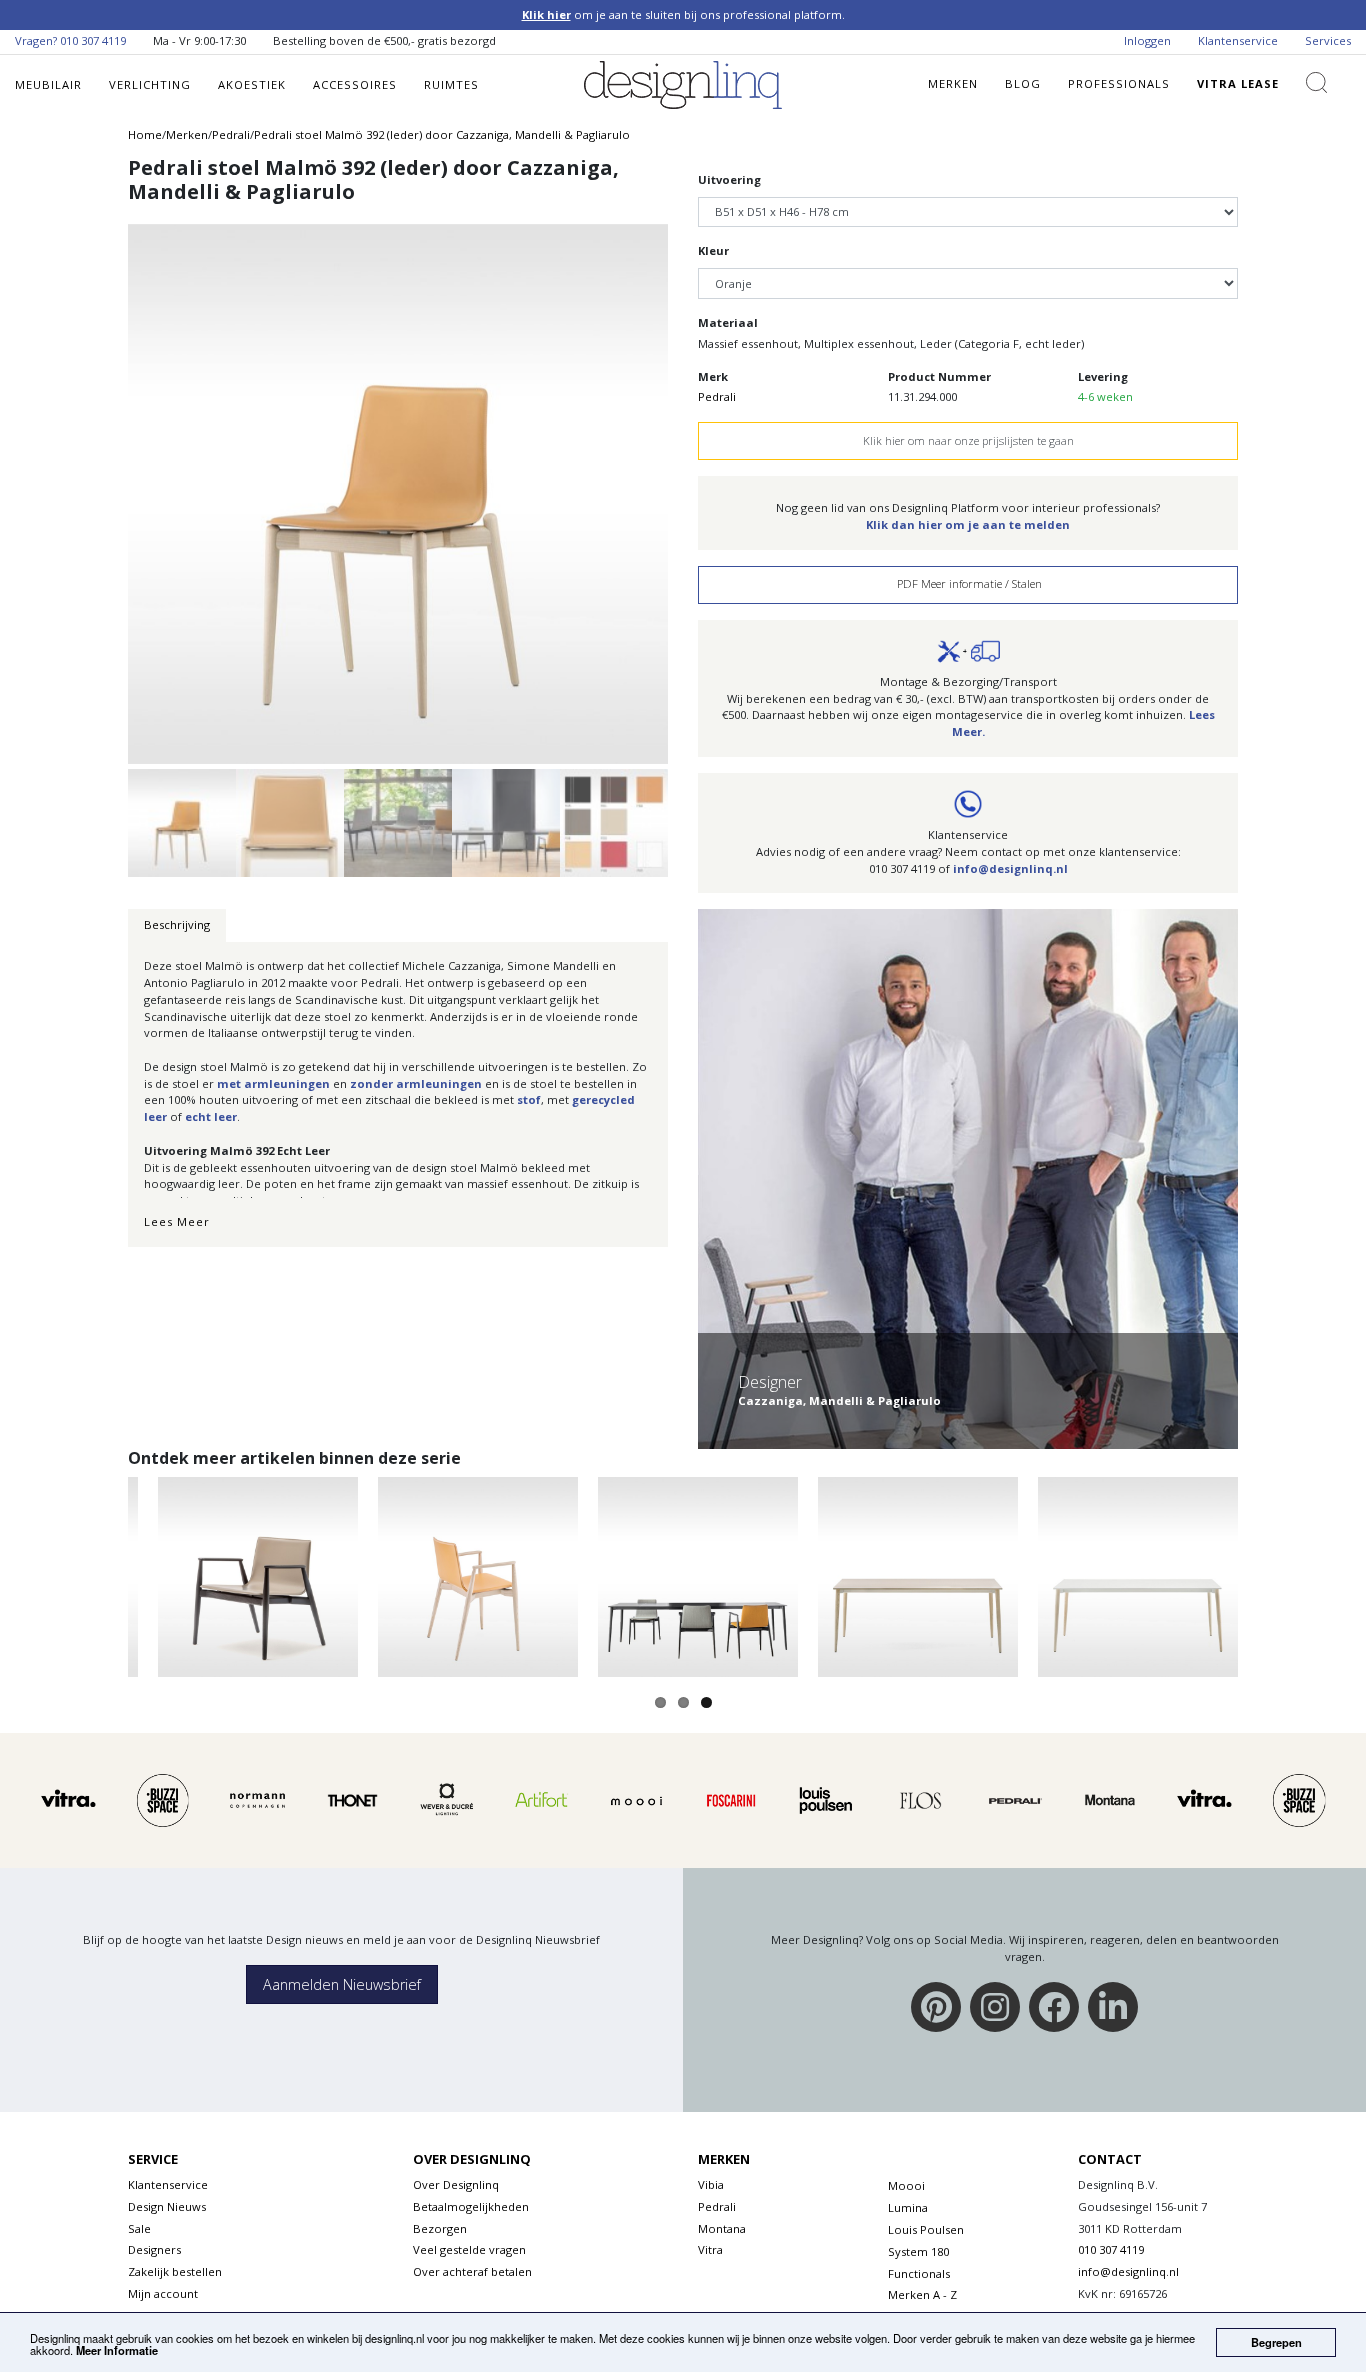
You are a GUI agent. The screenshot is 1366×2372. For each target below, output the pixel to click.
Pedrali (717, 396)
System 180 (918, 2251)
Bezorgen (440, 2228)
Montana (722, 2228)
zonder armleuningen (416, 1083)
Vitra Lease (1238, 83)
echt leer (211, 1116)
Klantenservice (1238, 40)
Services (1328, 40)
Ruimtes (451, 84)
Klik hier (546, 14)
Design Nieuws (167, 2206)
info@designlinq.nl (1010, 868)
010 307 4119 (93, 40)
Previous (91, 482)
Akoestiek (252, 84)
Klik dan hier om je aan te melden (968, 524)
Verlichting (150, 84)
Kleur (713, 250)
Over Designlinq (456, 2184)
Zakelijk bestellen (175, 2271)
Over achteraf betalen (472, 2271)
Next (705, 482)
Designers (154, 2249)
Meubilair (48, 84)
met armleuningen (273, 1083)
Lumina (908, 2207)
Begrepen (1276, 2342)
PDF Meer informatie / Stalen (968, 583)
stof (529, 1099)
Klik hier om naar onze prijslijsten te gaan (968, 440)
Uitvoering (729, 179)
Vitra (710, 2249)
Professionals (1119, 83)
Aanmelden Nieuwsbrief (342, 1984)
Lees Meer (177, 1221)
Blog (1023, 83)
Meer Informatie (117, 2350)
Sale (139, 2228)
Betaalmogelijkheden (471, 2206)
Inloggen (1147, 40)
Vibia (711, 2184)
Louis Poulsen (926, 2229)
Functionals (919, 2273)
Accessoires (355, 84)
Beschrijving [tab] (177, 924)
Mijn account (163, 2293)
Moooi (906, 2185)
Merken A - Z (922, 2294)
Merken (953, 83)
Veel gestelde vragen (469, 2249)
